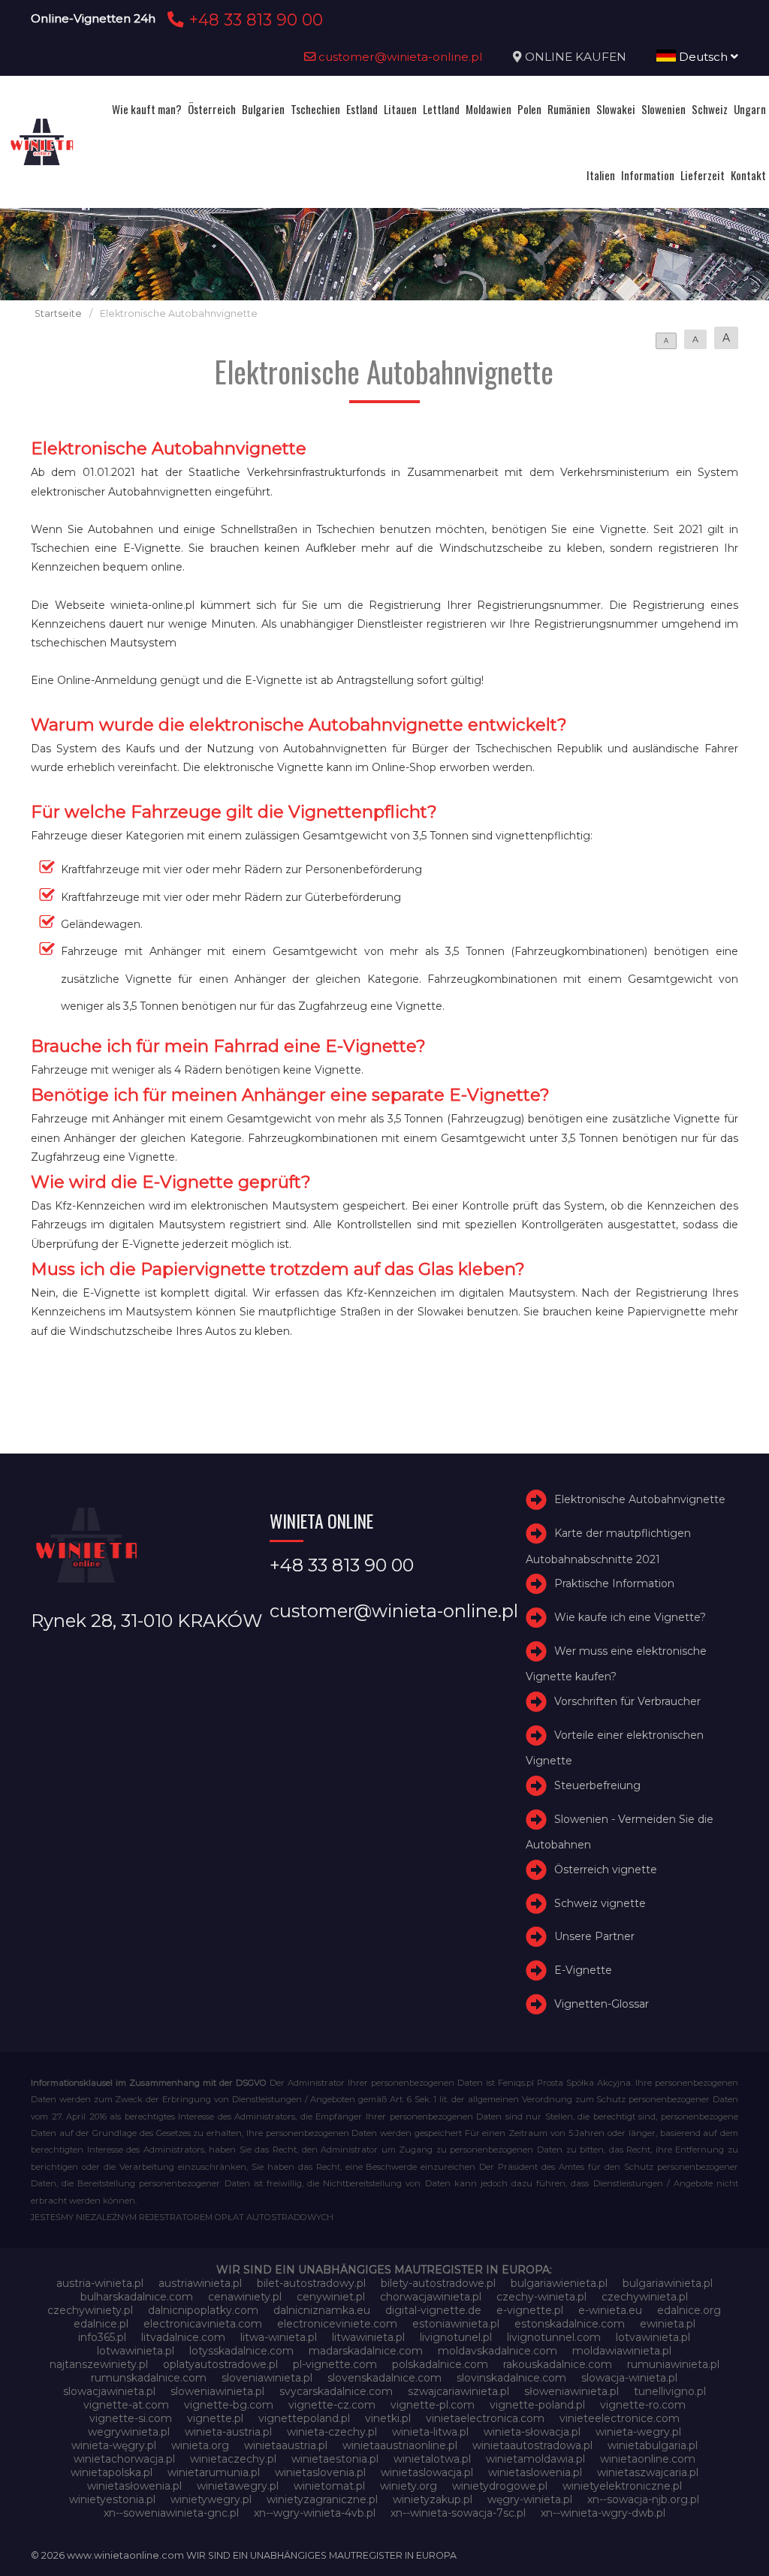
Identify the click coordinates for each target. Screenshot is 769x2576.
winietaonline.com (648, 2459)
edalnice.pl (101, 2324)
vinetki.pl (388, 2418)
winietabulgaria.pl (653, 2445)
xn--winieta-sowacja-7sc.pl (458, 2513)
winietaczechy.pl (233, 2459)
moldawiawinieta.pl (622, 2351)
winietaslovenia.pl (320, 2472)
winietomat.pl (329, 2486)
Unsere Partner (594, 1936)
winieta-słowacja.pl (532, 2432)
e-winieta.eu (610, 2310)
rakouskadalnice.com (558, 2364)
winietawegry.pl (238, 2486)
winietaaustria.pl (286, 2445)
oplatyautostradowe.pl (220, 2364)
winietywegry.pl (211, 2499)
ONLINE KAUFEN (576, 57)
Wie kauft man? (147, 109)
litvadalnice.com (183, 2337)
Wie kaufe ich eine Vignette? (630, 1617)
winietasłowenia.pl (134, 2486)
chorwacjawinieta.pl (431, 2297)
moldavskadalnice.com (498, 2351)
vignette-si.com (131, 2418)
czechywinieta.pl (645, 2297)
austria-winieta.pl (100, 2283)
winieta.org (200, 2445)
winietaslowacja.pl (427, 2472)
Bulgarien (263, 109)
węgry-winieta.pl (530, 2499)
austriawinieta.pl (200, 2283)
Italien (601, 175)
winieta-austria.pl (228, 2432)
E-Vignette (583, 1970)
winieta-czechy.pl (332, 2432)
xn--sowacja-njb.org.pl (643, 2499)
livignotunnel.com (554, 2337)
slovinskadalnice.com (511, 2378)
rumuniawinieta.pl (673, 2364)
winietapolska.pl (112, 2472)
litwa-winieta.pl (279, 2337)
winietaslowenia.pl (535, 2472)
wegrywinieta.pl (129, 2432)
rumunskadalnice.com (149, 2378)
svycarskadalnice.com (336, 2391)
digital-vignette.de (433, 2310)
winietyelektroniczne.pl (622, 2486)
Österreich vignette (606, 1869)
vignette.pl (215, 2418)
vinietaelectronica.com (485, 2418)
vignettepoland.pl (304, 2418)
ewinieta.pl (668, 2324)
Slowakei (616, 109)
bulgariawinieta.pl (668, 2283)
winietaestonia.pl (335, 2459)
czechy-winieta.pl (541, 2297)
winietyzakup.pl (433, 2499)
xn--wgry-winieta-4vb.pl (315, 2513)
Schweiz (710, 109)
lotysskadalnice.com (241, 2351)
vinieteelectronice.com (620, 2418)
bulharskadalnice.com (137, 2297)
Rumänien (569, 109)
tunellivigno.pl (670, 2391)
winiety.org (409, 2486)
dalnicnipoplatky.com (203, 2310)
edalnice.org (689, 2310)
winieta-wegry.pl (638, 2432)
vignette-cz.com (332, 2405)
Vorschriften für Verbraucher (627, 1701)
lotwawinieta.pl (136, 2351)
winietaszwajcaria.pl (648, 2472)
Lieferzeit (703, 175)
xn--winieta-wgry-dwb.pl (603, 2513)
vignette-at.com (126, 2405)
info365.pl (102, 2337)
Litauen (400, 109)
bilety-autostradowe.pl (438, 2283)
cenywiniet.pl (331, 2297)
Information (648, 175)
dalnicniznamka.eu (322, 2310)
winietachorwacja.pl (124, 2459)
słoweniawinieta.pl (571, 2391)
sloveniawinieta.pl (267, 2378)
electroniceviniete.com (337, 2324)
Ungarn (750, 109)
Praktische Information (614, 1583)
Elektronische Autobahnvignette (640, 1499)
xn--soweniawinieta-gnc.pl (171, 2513)
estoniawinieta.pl (456, 2324)
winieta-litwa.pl (430, 2432)
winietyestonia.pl (112, 2499)
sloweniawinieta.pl (217, 2391)
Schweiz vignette (600, 1903)
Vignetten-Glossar (602, 2004)
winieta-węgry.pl (114, 2445)
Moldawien (489, 109)
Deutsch (703, 57)
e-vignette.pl (530, 2310)
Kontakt (748, 175)
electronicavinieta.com (203, 2324)
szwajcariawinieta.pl (458, 2391)
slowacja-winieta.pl (629, 2378)
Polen (529, 109)
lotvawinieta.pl (653, 2337)
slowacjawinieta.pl (109, 2391)
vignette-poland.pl (537, 2405)
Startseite (58, 313)
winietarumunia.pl (214, 2472)
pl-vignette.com (335, 2364)
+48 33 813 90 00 (253, 20)
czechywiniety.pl (90, 2310)
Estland (362, 109)
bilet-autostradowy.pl (311, 2283)
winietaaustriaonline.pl (400, 2445)
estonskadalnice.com (570, 2324)
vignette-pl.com (433, 2405)
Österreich (212, 109)
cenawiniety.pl (245, 2297)
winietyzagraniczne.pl (322, 2499)
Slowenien (663, 109)
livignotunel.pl (456, 2337)
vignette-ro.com (643, 2405)
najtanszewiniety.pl (99, 2364)
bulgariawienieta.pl (559, 2283)
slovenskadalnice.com (384, 2378)
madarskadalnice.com (366, 2351)
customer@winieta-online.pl (399, 57)
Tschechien (315, 109)
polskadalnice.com (440, 2364)
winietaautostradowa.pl (532, 2445)
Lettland (441, 109)
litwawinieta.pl (368, 2337)
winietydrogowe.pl (500, 2486)
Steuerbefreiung (597, 1785)
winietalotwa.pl (432, 2459)
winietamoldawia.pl (535, 2459)
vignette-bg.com (229, 2405)
